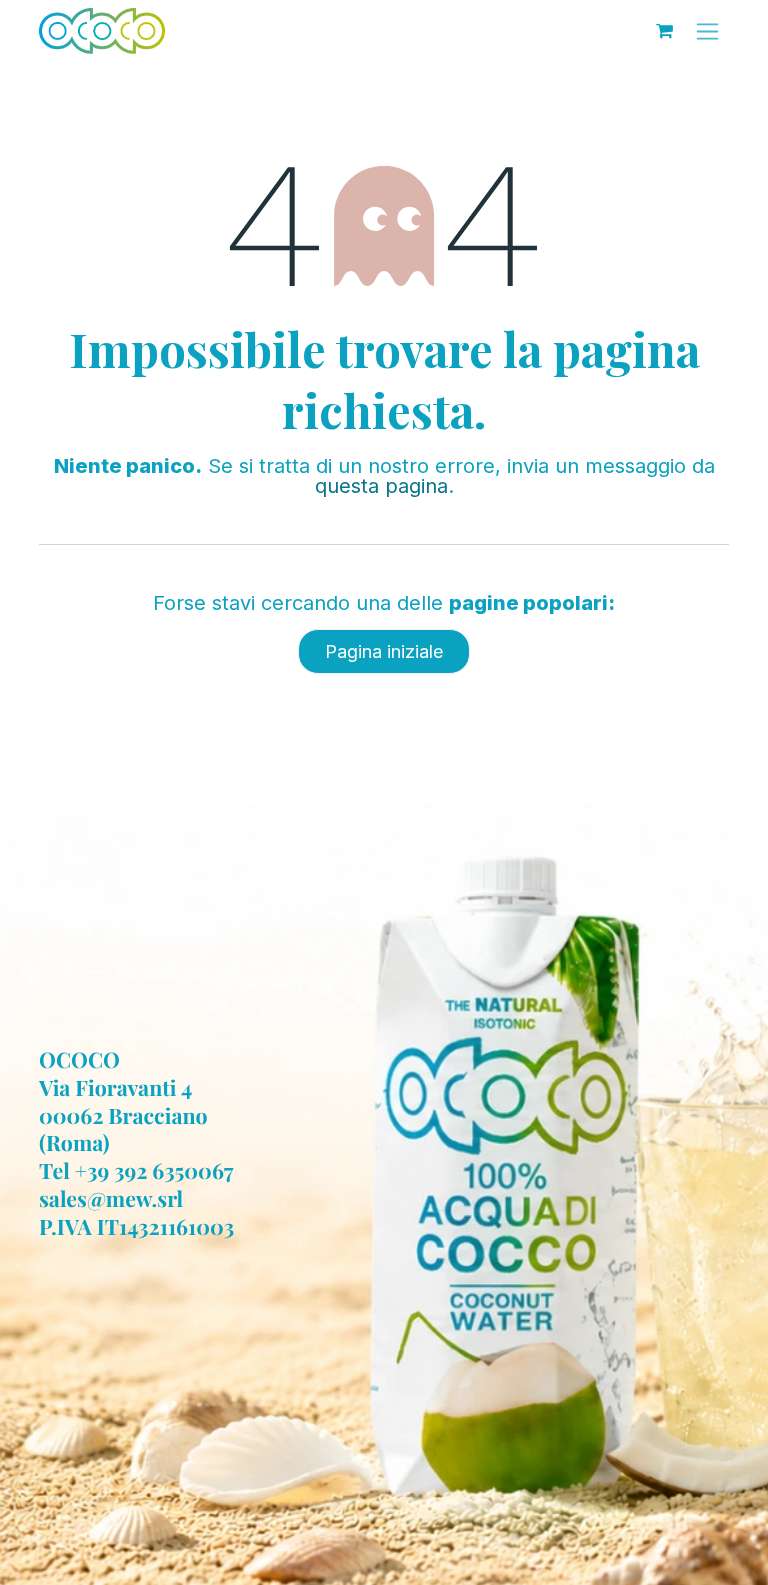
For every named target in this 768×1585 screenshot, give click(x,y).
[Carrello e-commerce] (664, 31)
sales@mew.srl (111, 1199)
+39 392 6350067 (154, 1171)
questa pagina (381, 486)
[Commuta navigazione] (707, 31)
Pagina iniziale (384, 651)
